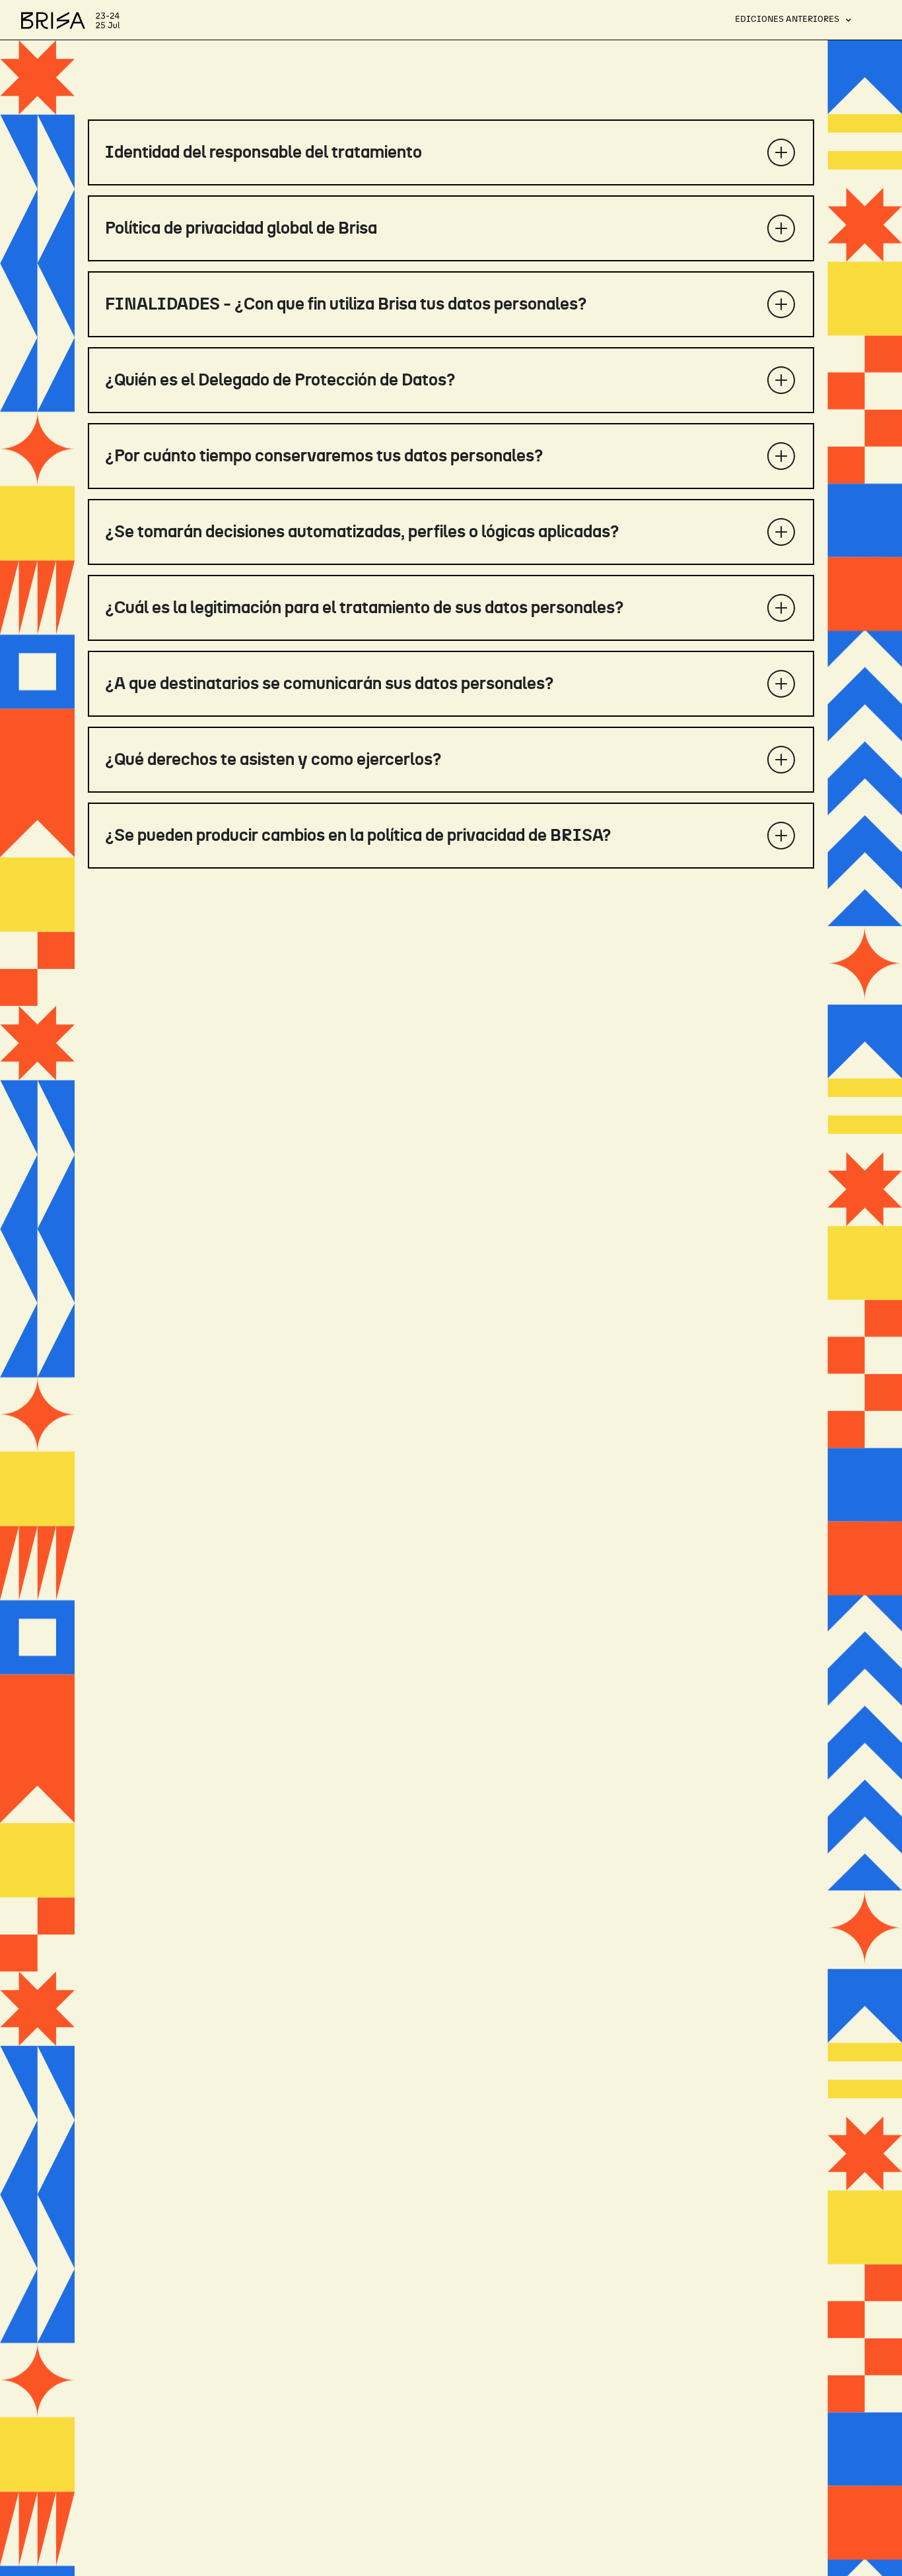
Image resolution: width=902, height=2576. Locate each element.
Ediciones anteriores (787, 19)
